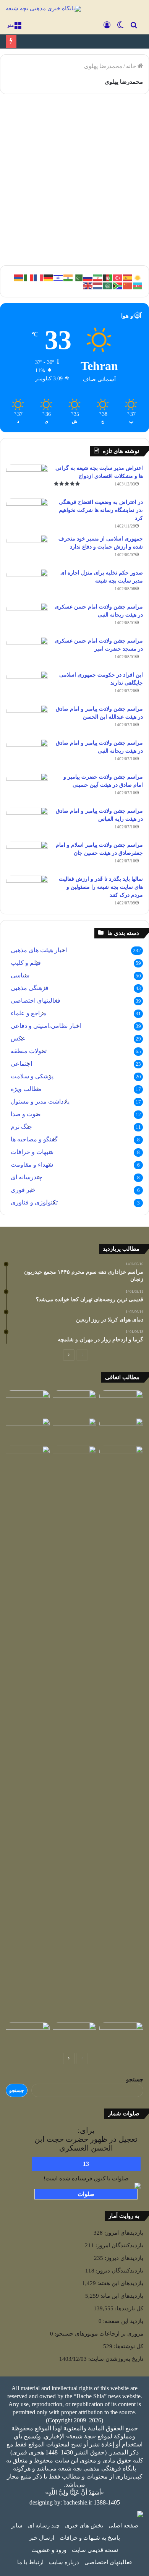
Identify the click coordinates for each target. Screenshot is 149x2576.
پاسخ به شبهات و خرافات (90, 2538)
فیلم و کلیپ (26, 963)
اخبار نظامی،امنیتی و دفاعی (46, 1026)
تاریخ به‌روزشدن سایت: (115, 2359)
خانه (132, 66)
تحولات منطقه (29, 1051)
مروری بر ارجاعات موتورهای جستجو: (98, 2334)
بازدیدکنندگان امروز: (119, 2245)
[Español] (128, 277)
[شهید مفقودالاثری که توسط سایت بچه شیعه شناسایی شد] (121, 1430)
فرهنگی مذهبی (30, 988)
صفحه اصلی (123, 2526)
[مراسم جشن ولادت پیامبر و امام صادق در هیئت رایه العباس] (27, 821)
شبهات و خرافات (32, 1152)
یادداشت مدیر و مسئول (40, 1101)
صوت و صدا (26, 1114)
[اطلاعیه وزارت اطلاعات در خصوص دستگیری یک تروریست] (75, 1732)
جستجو (135, 2079)
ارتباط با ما (30, 2562)
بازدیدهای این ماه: (121, 2296)
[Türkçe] (118, 277)
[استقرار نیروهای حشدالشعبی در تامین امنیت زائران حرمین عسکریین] (28, 1403)
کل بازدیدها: (128, 2308)
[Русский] (88, 277)
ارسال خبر (42, 2538)
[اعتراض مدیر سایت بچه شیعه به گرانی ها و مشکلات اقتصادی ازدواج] (27, 478)
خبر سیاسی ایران (113, 118)
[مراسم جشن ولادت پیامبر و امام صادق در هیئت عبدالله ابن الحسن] (27, 719)
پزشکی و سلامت (32, 1076)
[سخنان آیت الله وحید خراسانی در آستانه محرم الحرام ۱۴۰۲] (28, 1430)
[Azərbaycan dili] (138, 285)
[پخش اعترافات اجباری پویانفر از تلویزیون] (121, 1403)
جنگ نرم (21, 1127)
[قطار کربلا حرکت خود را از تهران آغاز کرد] (121, 2035)
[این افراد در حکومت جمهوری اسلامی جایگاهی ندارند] (27, 685)
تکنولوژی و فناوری (34, 1202)
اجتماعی (21, 1064)
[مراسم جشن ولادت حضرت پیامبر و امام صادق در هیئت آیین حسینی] (27, 787)
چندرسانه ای (27, 1177)
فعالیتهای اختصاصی (36, 1001)
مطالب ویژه (26, 1089)
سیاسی (20, 975)
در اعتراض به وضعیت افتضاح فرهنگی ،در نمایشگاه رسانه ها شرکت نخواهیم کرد (101, 510)
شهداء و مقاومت (32, 1165)
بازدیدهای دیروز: (123, 2258)
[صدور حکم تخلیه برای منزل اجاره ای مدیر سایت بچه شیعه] (27, 583)
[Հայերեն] (19, 277)
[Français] (39, 277)
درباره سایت (64, 2562)
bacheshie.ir (78, 2502)
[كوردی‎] (138, 277)
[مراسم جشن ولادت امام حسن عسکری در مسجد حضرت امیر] (27, 651)
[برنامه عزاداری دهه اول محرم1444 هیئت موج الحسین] (75, 1403)
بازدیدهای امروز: (123, 2233)
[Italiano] (29, 277)
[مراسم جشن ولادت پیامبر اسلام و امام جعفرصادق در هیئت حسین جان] (27, 855)
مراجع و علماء (29, 1013)
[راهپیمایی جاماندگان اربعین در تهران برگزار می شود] (28, 2035)
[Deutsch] (49, 277)
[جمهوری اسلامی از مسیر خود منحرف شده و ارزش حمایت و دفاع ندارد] (27, 549)
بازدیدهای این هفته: (120, 2283)
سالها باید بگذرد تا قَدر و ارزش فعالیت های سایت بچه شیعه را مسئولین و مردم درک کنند (101, 887)
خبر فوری (23, 1190)
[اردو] (78, 277)
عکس (18, 1038)
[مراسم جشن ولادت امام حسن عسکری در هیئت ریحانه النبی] (27, 617)
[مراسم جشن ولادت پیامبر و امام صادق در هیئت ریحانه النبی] (27, 753)
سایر (17, 2526)
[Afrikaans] (118, 285)
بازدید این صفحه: (122, 2321)
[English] (88, 285)
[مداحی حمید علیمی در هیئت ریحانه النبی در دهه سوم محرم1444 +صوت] (28, 1458)
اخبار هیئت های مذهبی (39, 950)
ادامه (127, 233)
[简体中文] (128, 285)
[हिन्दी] (68, 277)
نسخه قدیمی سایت (95, 2550)
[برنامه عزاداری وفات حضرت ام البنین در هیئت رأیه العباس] (75, 2035)
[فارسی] (98, 277)
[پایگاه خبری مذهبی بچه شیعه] (43, 9)
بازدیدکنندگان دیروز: (119, 2271)
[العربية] (108, 285)
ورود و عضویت (49, 2550)
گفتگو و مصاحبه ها (34, 1139)
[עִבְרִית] (58, 277)
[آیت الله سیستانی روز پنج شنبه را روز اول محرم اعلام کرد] (75, 1430)
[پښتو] (108, 277)
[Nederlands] (98, 285)
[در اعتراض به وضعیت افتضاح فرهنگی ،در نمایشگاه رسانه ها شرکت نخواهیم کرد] (27, 512)
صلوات (86, 2194)
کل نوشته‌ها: (128, 2346)
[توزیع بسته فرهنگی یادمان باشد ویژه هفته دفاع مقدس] (121, 1458)
